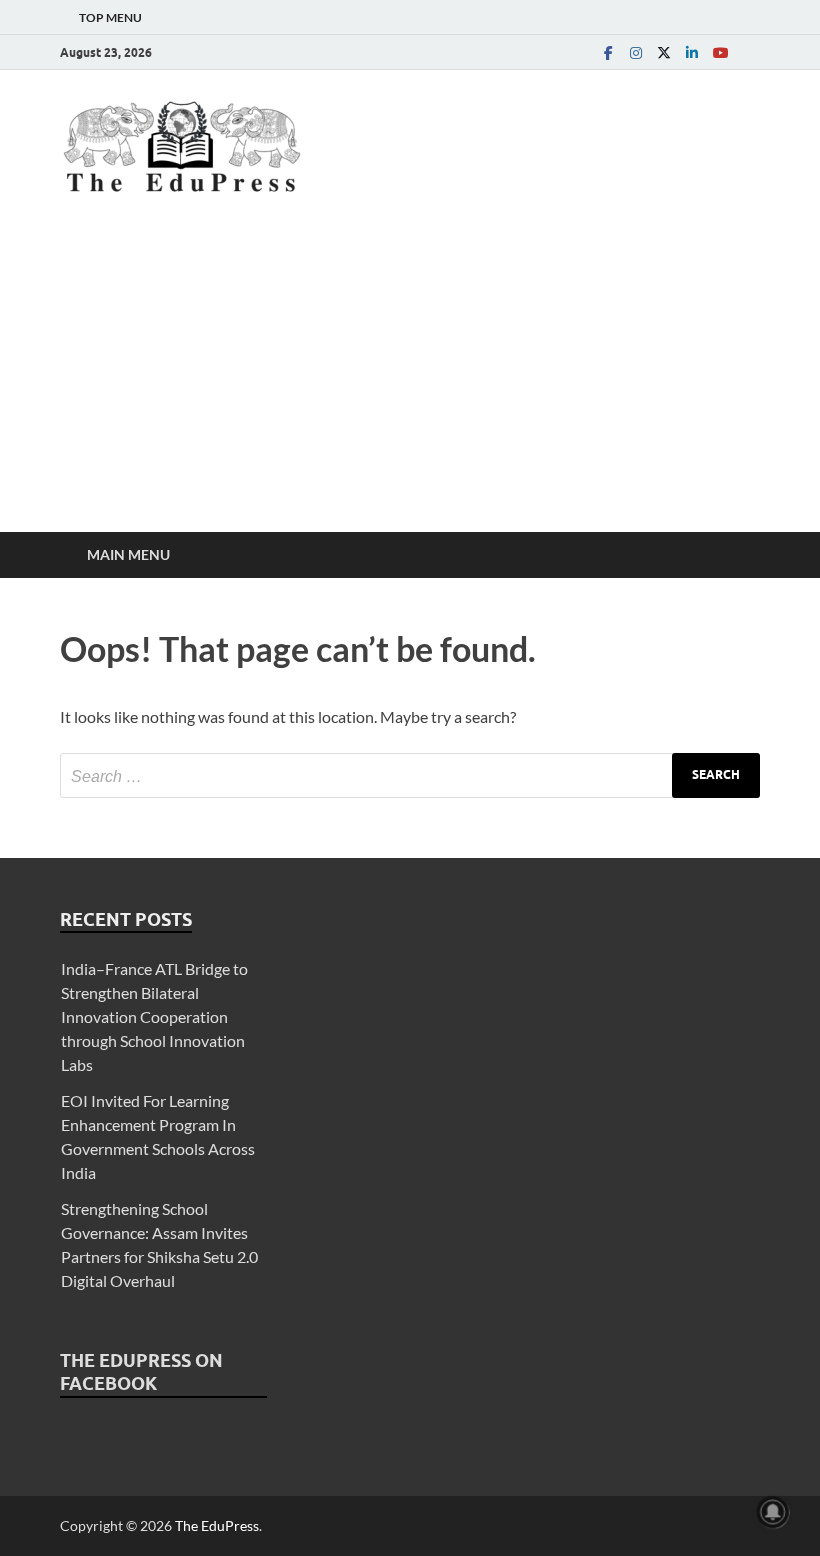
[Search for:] (410, 775)
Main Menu (128, 554)
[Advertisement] (410, 382)
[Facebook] (608, 52)
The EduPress (217, 1525)
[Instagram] (636, 52)
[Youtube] (720, 52)
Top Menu (110, 17)
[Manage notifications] (773, 1512)
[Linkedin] (692, 52)
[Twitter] (664, 52)
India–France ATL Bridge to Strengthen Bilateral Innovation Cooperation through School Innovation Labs (154, 1016)
